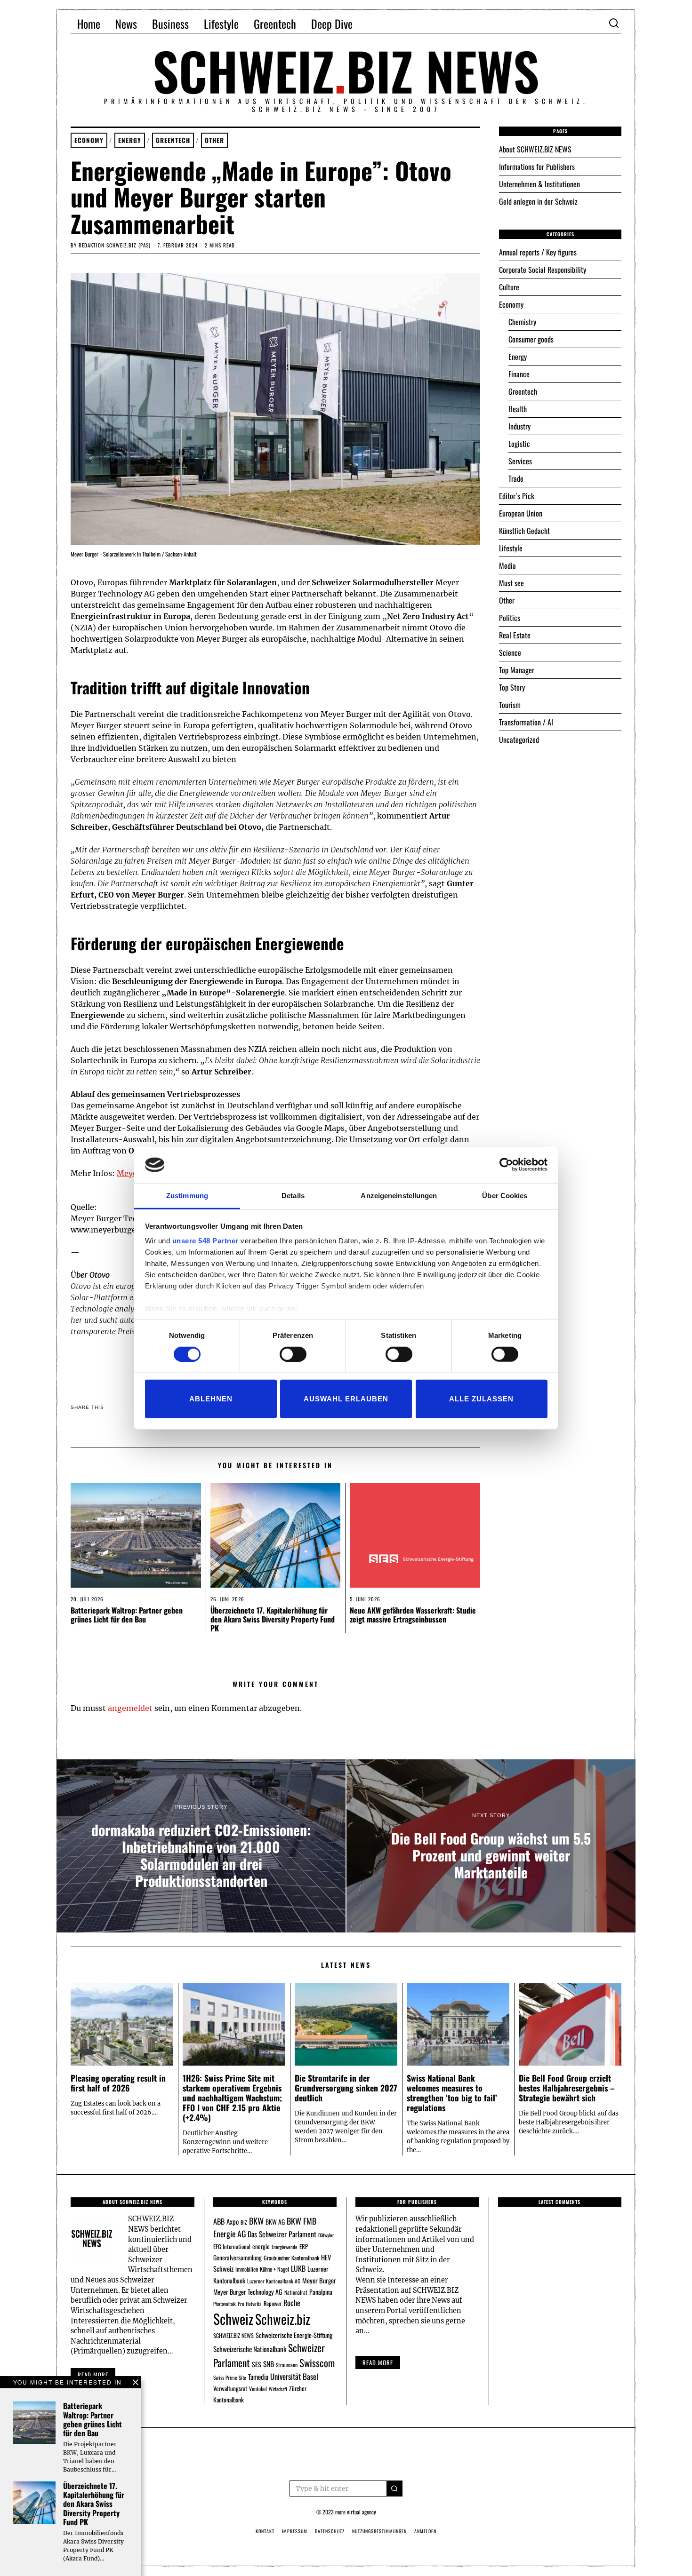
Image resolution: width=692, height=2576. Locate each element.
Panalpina (321, 2292)
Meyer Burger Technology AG (248, 2292)
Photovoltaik (225, 2304)
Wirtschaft (278, 2389)
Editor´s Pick (517, 496)
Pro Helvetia (250, 2304)
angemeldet (130, 1708)
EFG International (232, 2246)
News (126, 24)
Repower (273, 2303)
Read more (93, 2375)
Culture (509, 287)
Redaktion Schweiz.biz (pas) (115, 245)
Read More (378, 2362)
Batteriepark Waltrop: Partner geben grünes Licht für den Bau (127, 1615)
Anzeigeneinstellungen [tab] (399, 1196)
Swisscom (317, 2363)
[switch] (293, 1354)
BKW (256, 2221)
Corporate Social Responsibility (543, 270)
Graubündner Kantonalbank (291, 2258)
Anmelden (425, 2531)
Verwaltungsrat (230, 2388)
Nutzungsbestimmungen (379, 2531)
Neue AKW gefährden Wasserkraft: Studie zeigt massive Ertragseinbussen (413, 1615)
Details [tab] (293, 1196)
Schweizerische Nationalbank (250, 2349)
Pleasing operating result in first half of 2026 (118, 2083)
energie (261, 2246)
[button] (394, 2489)
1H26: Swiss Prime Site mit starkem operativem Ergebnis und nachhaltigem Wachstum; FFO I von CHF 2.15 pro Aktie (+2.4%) (232, 2098)
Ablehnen (211, 1399)
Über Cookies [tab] (505, 1196)
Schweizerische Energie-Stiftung (294, 2335)
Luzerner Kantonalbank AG (274, 2281)
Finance (519, 374)
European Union (521, 513)
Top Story (512, 687)
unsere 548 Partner (205, 1241)
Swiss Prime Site (230, 2377)
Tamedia (258, 2377)
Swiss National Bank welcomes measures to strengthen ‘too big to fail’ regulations (452, 2093)
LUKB (298, 2268)
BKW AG (275, 2222)
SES (257, 2364)
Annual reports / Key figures (538, 252)
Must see (511, 583)
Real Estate (515, 635)
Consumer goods (531, 339)
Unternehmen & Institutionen (539, 184)
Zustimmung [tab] (187, 1196)
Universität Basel (294, 2376)
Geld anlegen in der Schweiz (538, 201)
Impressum (295, 2531)
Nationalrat (296, 2292)
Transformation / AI (526, 722)
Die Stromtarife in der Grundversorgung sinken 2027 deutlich (346, 2088)
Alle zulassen (481, 1399)
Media (507, 565)
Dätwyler (326, 2235)
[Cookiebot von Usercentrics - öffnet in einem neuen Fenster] (506, 1165)
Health (518, 409)
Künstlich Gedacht (524, 531)
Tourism (510, 705)
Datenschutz (330, 2531)
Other (214, 140)
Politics (510, 618)
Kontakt (265, 2531)
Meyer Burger (319, 2280)
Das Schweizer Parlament (282, 2234)
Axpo (233, 2221)
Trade (516, 478)
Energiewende (285, 2247)
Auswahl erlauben (346, 1399)
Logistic (519, 444)
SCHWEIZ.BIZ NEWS (233, 2335)
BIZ (244, 2222)
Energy (130, 140)
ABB (219, 2221)
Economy (89, 140)
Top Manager (517, 670)
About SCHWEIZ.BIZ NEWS (535, 149)
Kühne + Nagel (274, 2269)
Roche (292, 2303)
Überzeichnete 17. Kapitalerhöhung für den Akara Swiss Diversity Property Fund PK (273, 1619)
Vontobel (258, 2389)
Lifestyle (221, 24)
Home (89, 24)
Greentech (275, 24)
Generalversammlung (237, 2258)
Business (170, 24)
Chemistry (522, 322)
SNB (269, 2364)
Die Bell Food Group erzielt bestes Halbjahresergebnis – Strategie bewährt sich (567, 2088)
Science (510, 652)
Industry (519, 426)
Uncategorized (519, 739)
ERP (304, 2246)
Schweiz (233, 2318)
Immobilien (247, 2269)
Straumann (287, 2365)
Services (520, 461)
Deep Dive (332, 24)
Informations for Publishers (537, 167)
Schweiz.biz (283, 2319)
